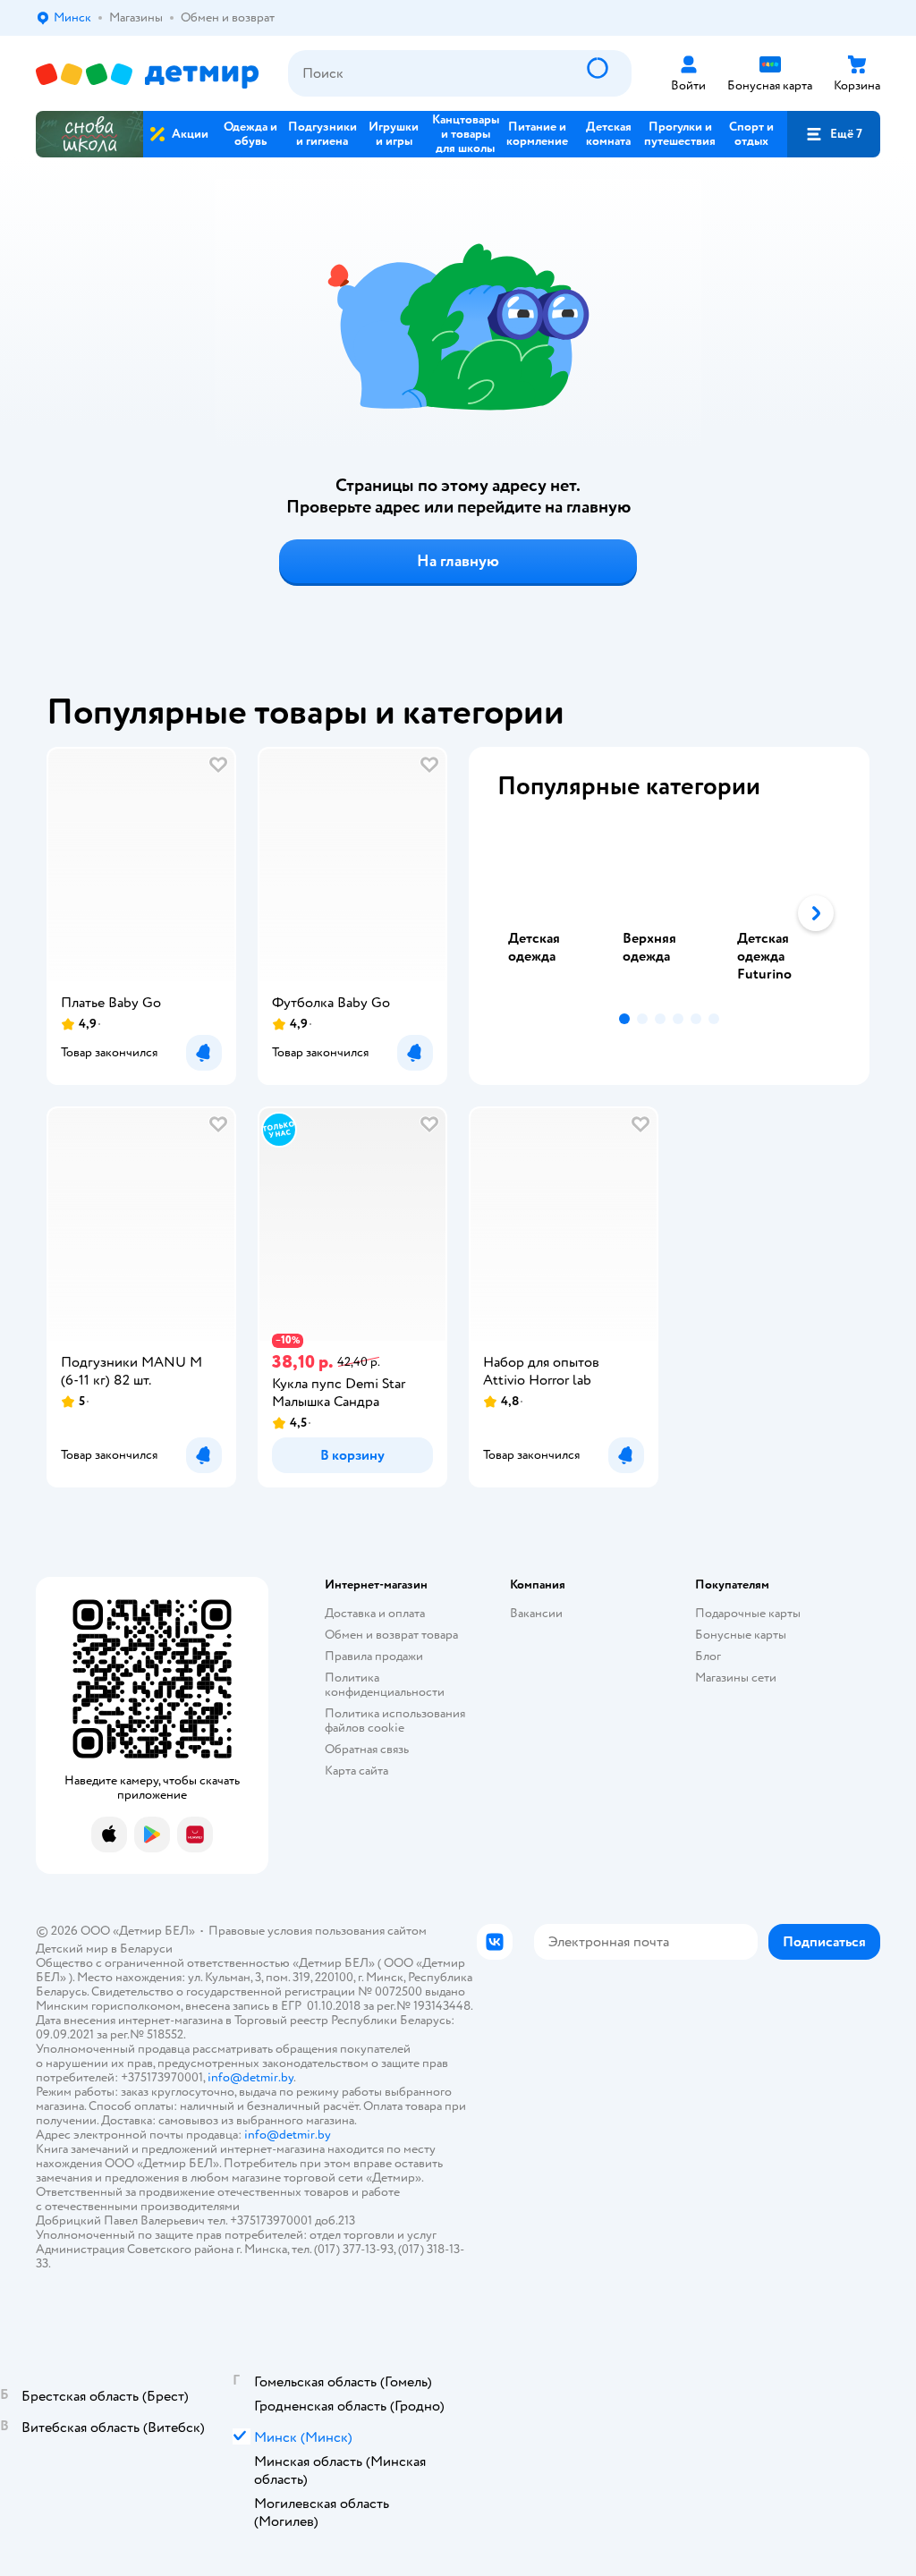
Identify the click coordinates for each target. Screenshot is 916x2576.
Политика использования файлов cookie (395, 1720)
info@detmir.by (250, 2077)
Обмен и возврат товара (391, 1635)
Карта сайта (356, 1771)
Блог (708, 1656)
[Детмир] (148, 74)
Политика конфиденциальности (385, 1685)
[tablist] (669, 913)
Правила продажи (374, 1656)
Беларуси (146, 1949)
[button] (834, 134)
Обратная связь (367, 1749)
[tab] (555, 913)
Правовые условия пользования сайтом (318, 1931)
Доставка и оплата (375, 1613)
